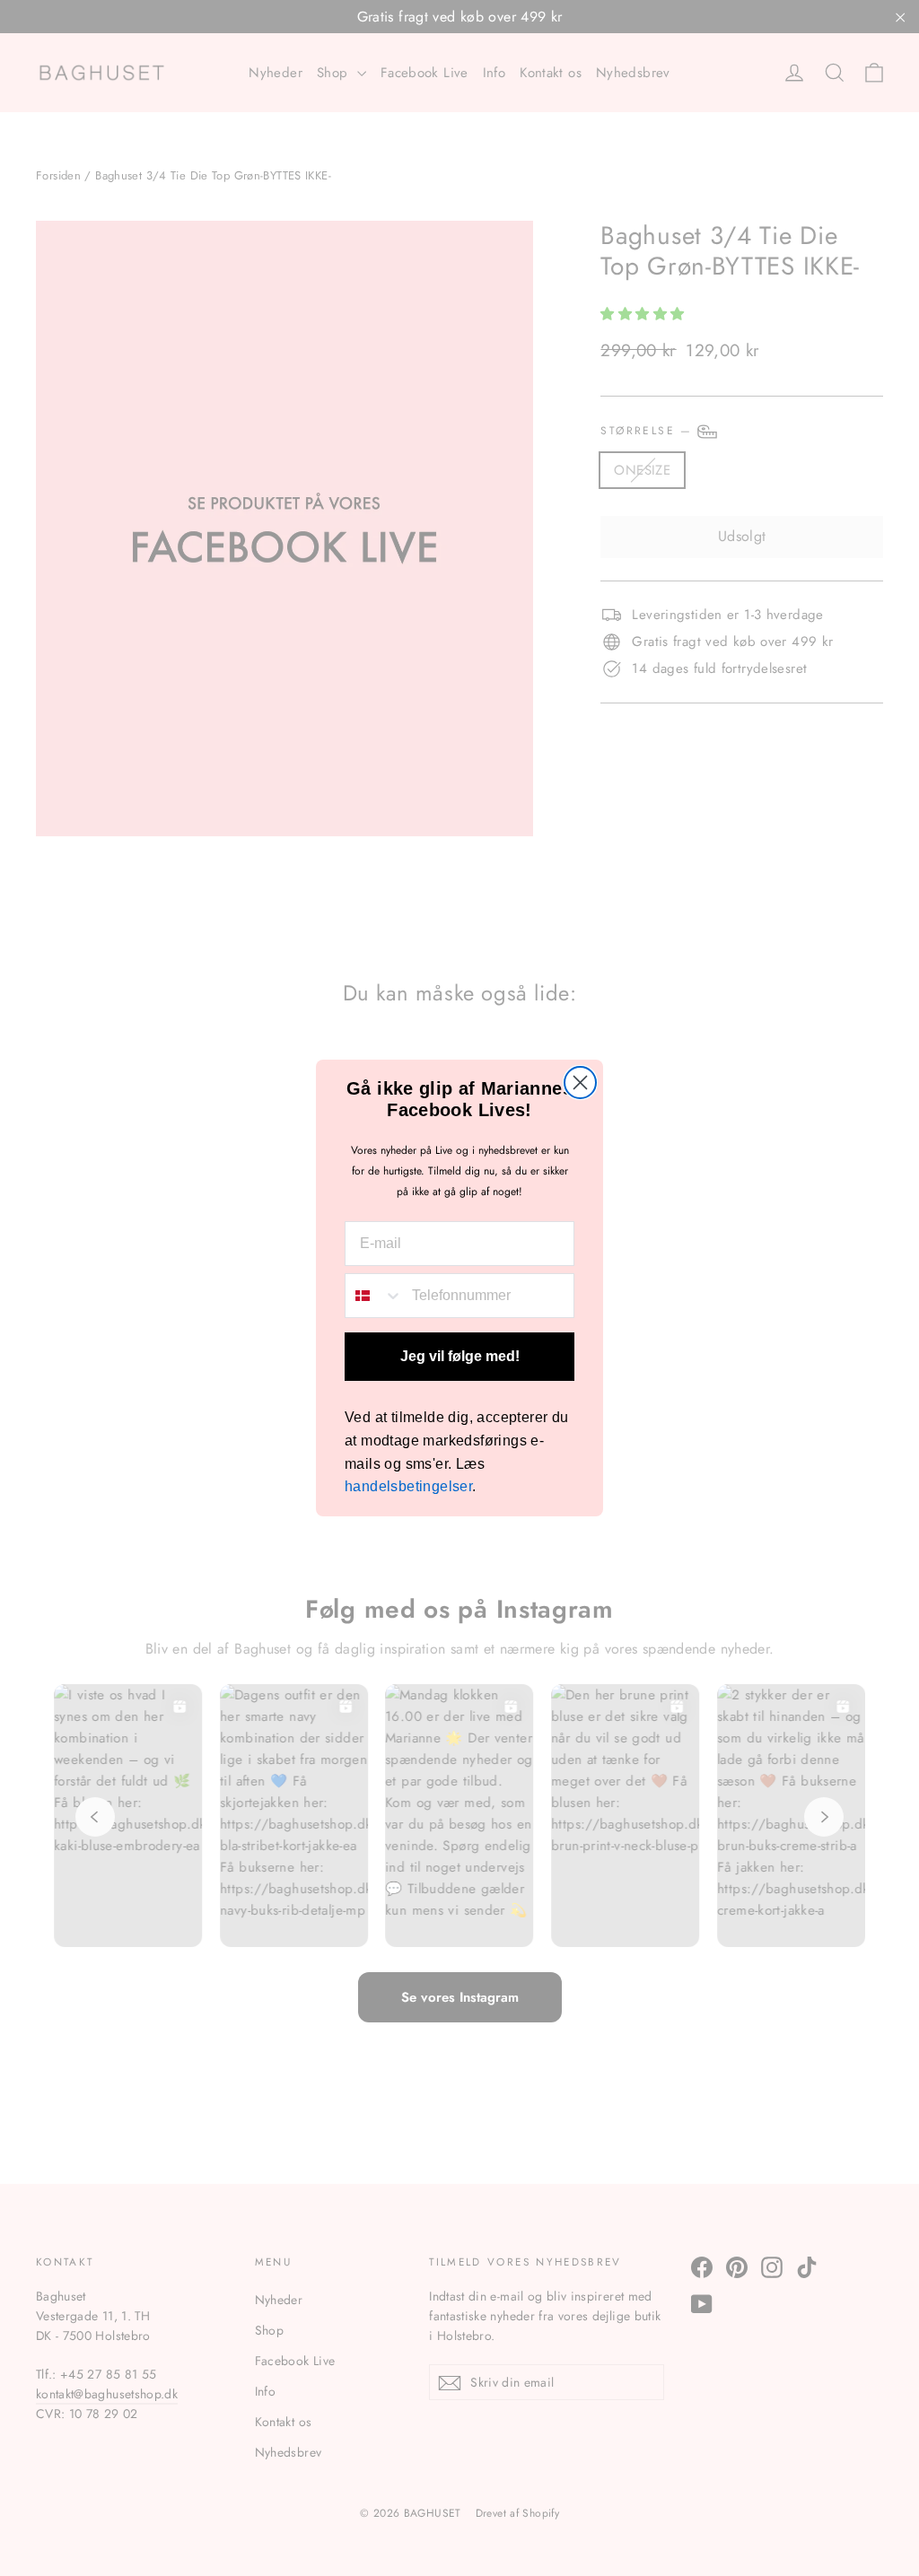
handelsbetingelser (408, 1486)
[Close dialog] (580, 1083)
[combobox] (374, 1296)
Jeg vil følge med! (460, 1356)
